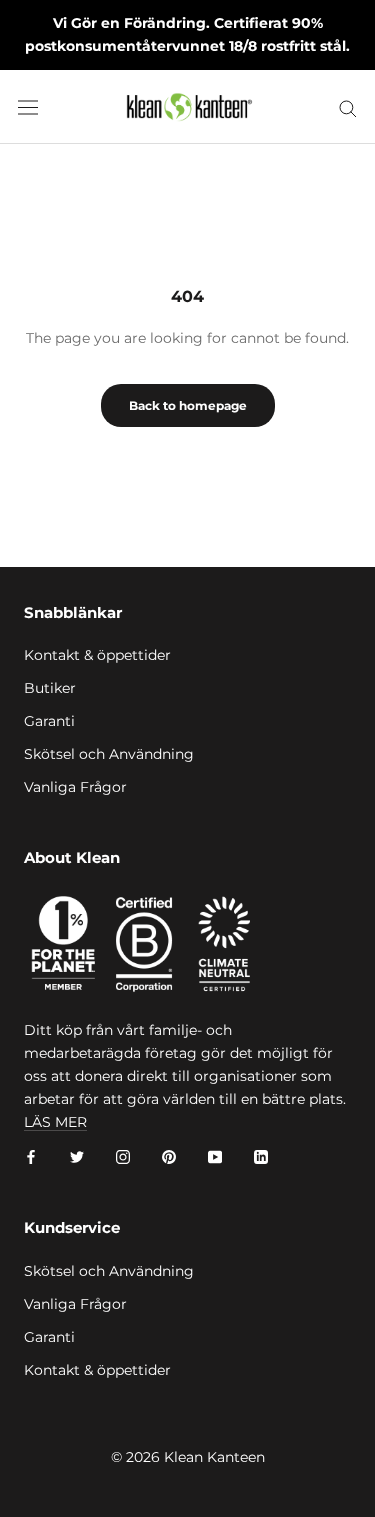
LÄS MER (55, 1122)
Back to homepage (188, 405)
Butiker (50, 688)
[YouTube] (215, 1156)
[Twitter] (77, 1156)
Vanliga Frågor (75, 787)
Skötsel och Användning (109, 754)
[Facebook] (31, 1156)
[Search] (348, 107)
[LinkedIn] (261, 1156)
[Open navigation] (28, 107)
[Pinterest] (169, 1156)
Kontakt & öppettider (97, 655)
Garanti (49, 721)
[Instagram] (123, 1156)
